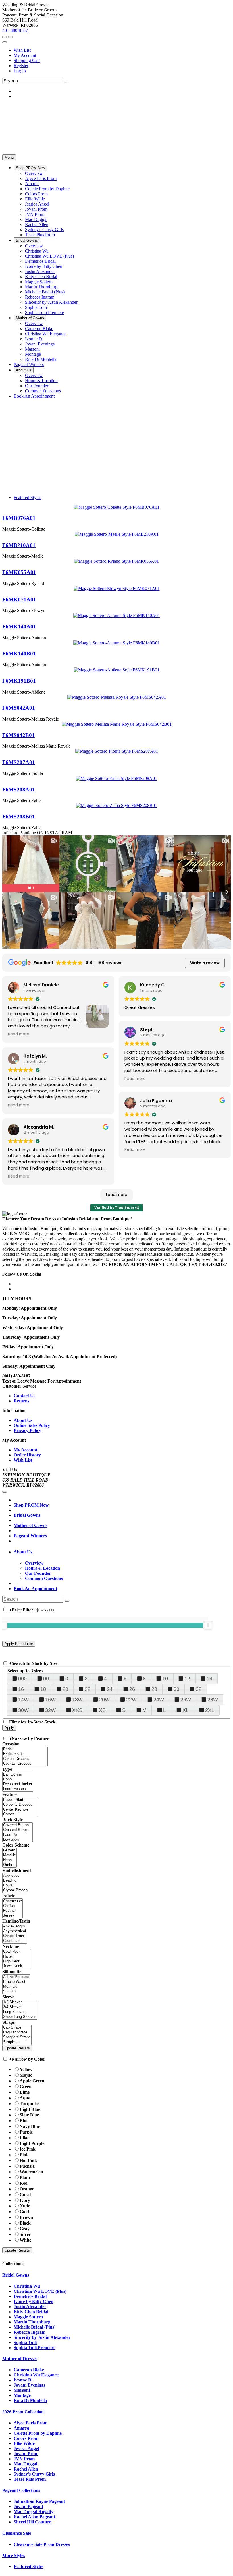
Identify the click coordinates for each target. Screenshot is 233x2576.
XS (102, 1710)
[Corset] (20, 1814)
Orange (27, 2189)
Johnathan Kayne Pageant (39, 2501)
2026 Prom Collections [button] (24, 2412)
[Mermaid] (16, 1987)
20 (65, 1689)
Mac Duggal (25, 2464)
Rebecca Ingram (30, 2332)
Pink (24, 2155)
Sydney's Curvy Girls (34, 2474)
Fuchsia (27, 2166)
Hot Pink (28, 2160)
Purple (26, 2132)
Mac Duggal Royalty (34, 2512)
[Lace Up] (17, 1835)
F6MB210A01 (19, 545)
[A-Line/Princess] (16, 1977)
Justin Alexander (30, 2307)
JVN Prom (24, 2459)
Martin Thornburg (32, 2322)
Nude (25, 2206)
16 (21, 1689)
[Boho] (18, 1779)
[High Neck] (17, 1961)
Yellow (26, 2069)
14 (209, 1679)
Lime (25, 2092)
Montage (22, 2395)
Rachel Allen (26, 2469)
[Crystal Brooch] (15, 1890)
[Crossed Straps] (17, 1830)
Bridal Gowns (27, 1515)
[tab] (122, 1552)
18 (43, 1689)
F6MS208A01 (19, 790)
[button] (30, 168)
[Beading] (15, 1881)
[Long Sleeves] (20, 2012)
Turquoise (29, 2104)
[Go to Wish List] (10, 37)
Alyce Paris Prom (31, 2423)
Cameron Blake (29, 2370)
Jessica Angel (26, 2448)
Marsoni (22, 2390)
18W (77, 1700)
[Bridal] (25, 1749)
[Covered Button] (17, 1825)
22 (88, 1689)
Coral (25, 2195)
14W (23, 1700)
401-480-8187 (15, 30)
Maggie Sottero (28, 2317)
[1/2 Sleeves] (20, 2002)
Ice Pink (28, 2149)
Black (25, 2223)
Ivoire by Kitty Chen (34, 2301)
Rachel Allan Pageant (34, 2517)
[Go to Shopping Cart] (5, 37)
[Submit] (66, 82)
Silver (25, 2234)
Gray (25, 2229)
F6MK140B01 (19, 654)
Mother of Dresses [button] (20, 2359)
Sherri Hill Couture (32, 2522)
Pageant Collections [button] (21, 2490)
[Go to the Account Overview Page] (5, 42)
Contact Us (24, 1396)
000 (22, 1679)
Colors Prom (26, 2438)
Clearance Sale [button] (17, 2533)
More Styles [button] (14, 2555)
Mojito (26, 2075)
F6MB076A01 (19, 518)
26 (132, 1689)
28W (213, 1700)
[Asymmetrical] (15, 1931)
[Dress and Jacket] (18, 1784)
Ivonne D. (23, 2380)
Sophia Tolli (25, 2342)
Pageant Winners (30, 1536)
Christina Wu (27, 2286)
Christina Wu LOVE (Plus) (40, 2291)
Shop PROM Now (31, 1505)
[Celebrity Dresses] (20, 1805)
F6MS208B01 (18, 817)
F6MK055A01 (19, 572)
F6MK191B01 (19, 681)
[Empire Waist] (16, 1982)
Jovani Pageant (28, 2506)
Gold (24, 2212)
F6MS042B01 (18, 735)
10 (165, 1679)
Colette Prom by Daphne (38, 2433)
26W (186, 1700)
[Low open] (17, 1840)
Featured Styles (27, 497)
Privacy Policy (27, 1430)
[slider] (208, 1625)
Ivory (25, 2200)
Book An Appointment (35, 1589)
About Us (23, 1420)
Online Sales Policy (32, 1425)
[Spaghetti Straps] (17, 2037)
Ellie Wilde (24, 2443)
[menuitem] (122, 50)
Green (26, 2086)
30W (23, 1710)
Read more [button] (19, 1034)
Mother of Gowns (31, 1525)
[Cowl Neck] (17, 1952)
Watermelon (31, 2172)
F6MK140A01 (19, 627)
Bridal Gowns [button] (16, 2275)
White (25, 2240)
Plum (25, 2177)
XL (186, 1710)
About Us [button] (23, 1552)
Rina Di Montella (30, 2400)
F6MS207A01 (19, 762)
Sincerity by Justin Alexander (42, 2337)
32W (50, 1710)
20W (104, 1700)
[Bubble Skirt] (20, 1800)
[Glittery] (10, 1850)
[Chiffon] (13, 1906)
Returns (21, 1401)
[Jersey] (13, 1916)
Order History (27, 1455)
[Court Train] (15, 1941)
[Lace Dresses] (18, 1789)
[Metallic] (10, 1855)
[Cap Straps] (17, 2028)
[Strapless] (17, 2042)
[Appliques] (15, 1876)
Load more (117, 1195)
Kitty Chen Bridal (31, 2312)
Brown (26, 2217)
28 (154, 1689)
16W (50, 1700)
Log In (20, 71)
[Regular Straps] (17, 2032)
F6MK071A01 (19, 600)
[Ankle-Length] (15, 1926)
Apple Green (32, 2081)
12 (187, 1679)
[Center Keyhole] (20, 1810)
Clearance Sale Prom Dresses (42, 2544)
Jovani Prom (26, 2454)
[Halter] (17, 1957)
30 (176, 1689)
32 (199, 1689)
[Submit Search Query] (67, 1601)
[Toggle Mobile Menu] (5, 1492)
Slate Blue (29, 2115)
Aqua (25, 2098)
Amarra (21, 2428)
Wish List (22, 50)
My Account (25, 55)
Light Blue (30, 2109)
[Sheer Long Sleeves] (20, 2017)
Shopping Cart (27, 60)
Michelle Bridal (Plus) (35, 2327)
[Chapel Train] (15, 1936)
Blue (24, 2121)
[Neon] (10, 1860)
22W (131, 1700)
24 (110, 1689)
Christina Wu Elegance (36, 2375)
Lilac (24, 2138)
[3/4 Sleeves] (20, 2007)
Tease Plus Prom (30, 2479)
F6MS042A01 (19, 708)
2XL (210, 1710)
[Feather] (13, 1911)
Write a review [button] (205, 963)
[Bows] (15, 1885)
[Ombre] (10, 1865)
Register (21, 66)
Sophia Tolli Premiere (35, 2348)
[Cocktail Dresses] (25, 1764)
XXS (77, 1710)
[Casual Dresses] (25, 1759)
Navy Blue (30, 2126)
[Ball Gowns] (18, 1775)
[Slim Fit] (16, 1992)
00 (46, 1679)
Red (24, 2183)
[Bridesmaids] (25, 1754)
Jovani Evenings (29, 2385)
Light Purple (32, 2143)
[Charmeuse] (13, 1901)
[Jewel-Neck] (17, 1966)
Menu (9, 157)
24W (159, 1700)
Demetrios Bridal (30, 2296)
